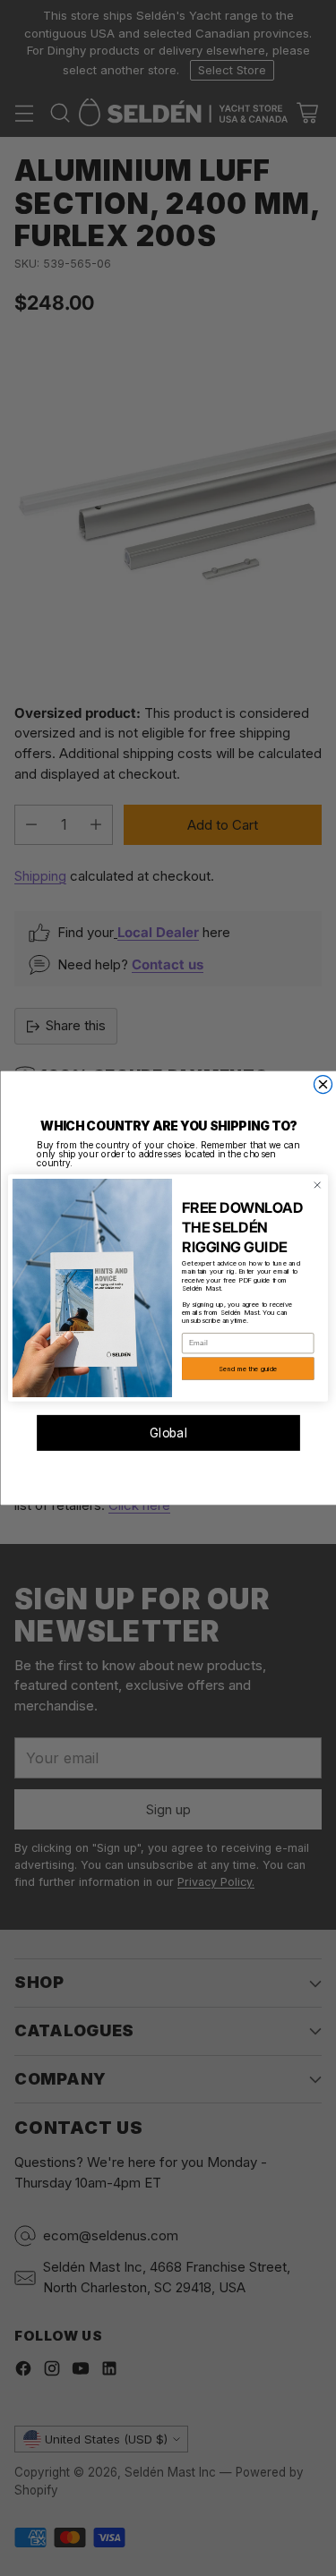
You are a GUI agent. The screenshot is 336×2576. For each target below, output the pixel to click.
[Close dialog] (323, 1085)
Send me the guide (247, 1369)
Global (168, 1433)
